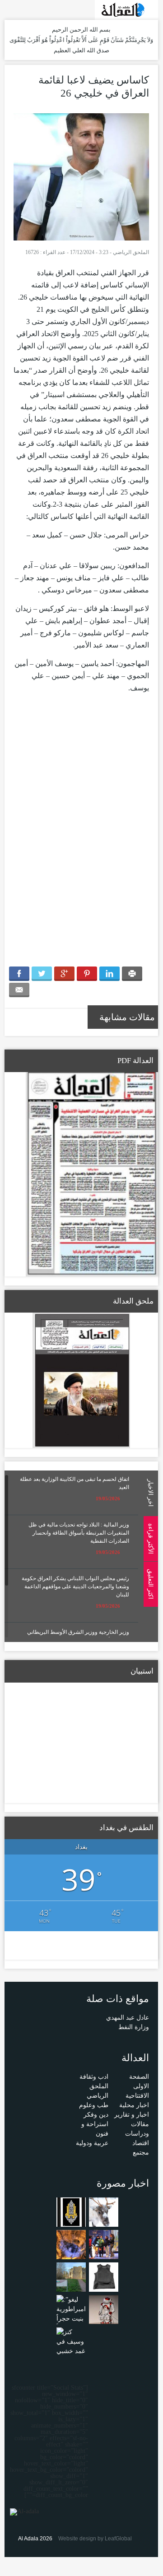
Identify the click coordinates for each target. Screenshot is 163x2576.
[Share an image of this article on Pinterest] (87, 974)
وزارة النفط (134, 2027)
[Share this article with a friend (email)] (19, 990)
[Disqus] (81, 835)
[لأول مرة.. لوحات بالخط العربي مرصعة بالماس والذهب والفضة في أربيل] (71, 2212)
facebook (23, 9)
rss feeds (10, 9)
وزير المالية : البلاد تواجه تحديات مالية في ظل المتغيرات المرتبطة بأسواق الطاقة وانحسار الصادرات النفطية (79, 1533)
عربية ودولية (92, 2143)
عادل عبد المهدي (128, 2018)
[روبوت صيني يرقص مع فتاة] (104, 2309)
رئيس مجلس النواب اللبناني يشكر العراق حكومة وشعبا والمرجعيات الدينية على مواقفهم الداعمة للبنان (75, 1586)
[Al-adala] (126, 9)
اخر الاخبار (150, 1493)
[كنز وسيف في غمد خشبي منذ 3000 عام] (71, 2351)
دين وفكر (96, 2115)
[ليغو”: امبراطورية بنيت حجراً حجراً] (71, 2313)
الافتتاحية (137, 2096)
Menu (154, 123)
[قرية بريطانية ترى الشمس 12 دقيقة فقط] (71, 2277)
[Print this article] (132, 974)
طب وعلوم (94, 2105)
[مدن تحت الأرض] (71, 2244)
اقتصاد (141, 2143)
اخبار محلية (134, 2105)
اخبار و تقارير (132, 2115)
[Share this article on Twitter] (42, 974)
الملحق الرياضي (131, 252)
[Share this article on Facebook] (19, 974)
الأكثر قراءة (150, 1538)
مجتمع (141, 2153)
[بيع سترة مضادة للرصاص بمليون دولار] (104, 2277)
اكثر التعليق (150, 1584)
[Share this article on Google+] (64, 974)
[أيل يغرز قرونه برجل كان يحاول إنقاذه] (104, 2212)
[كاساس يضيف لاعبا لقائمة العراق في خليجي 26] (81, 176)
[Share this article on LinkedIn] (109, 974)
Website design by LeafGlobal (95, 2539)
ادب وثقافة (94, 2077)
